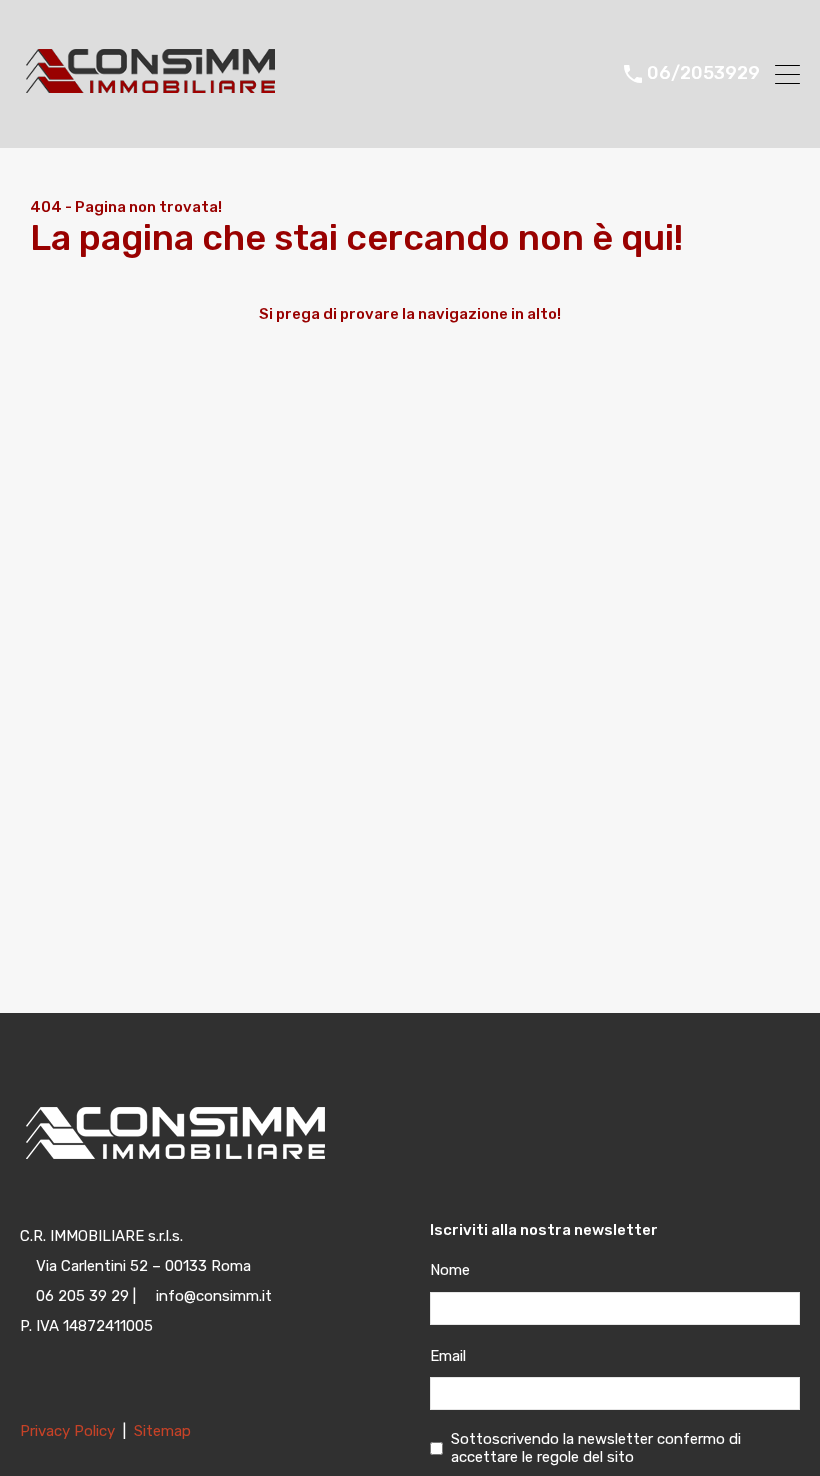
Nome (450, 1270)
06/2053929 (703, 73)
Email (448, 1356)
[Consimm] (177, 124)
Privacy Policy (69, 1431)
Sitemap (162, 1431)
